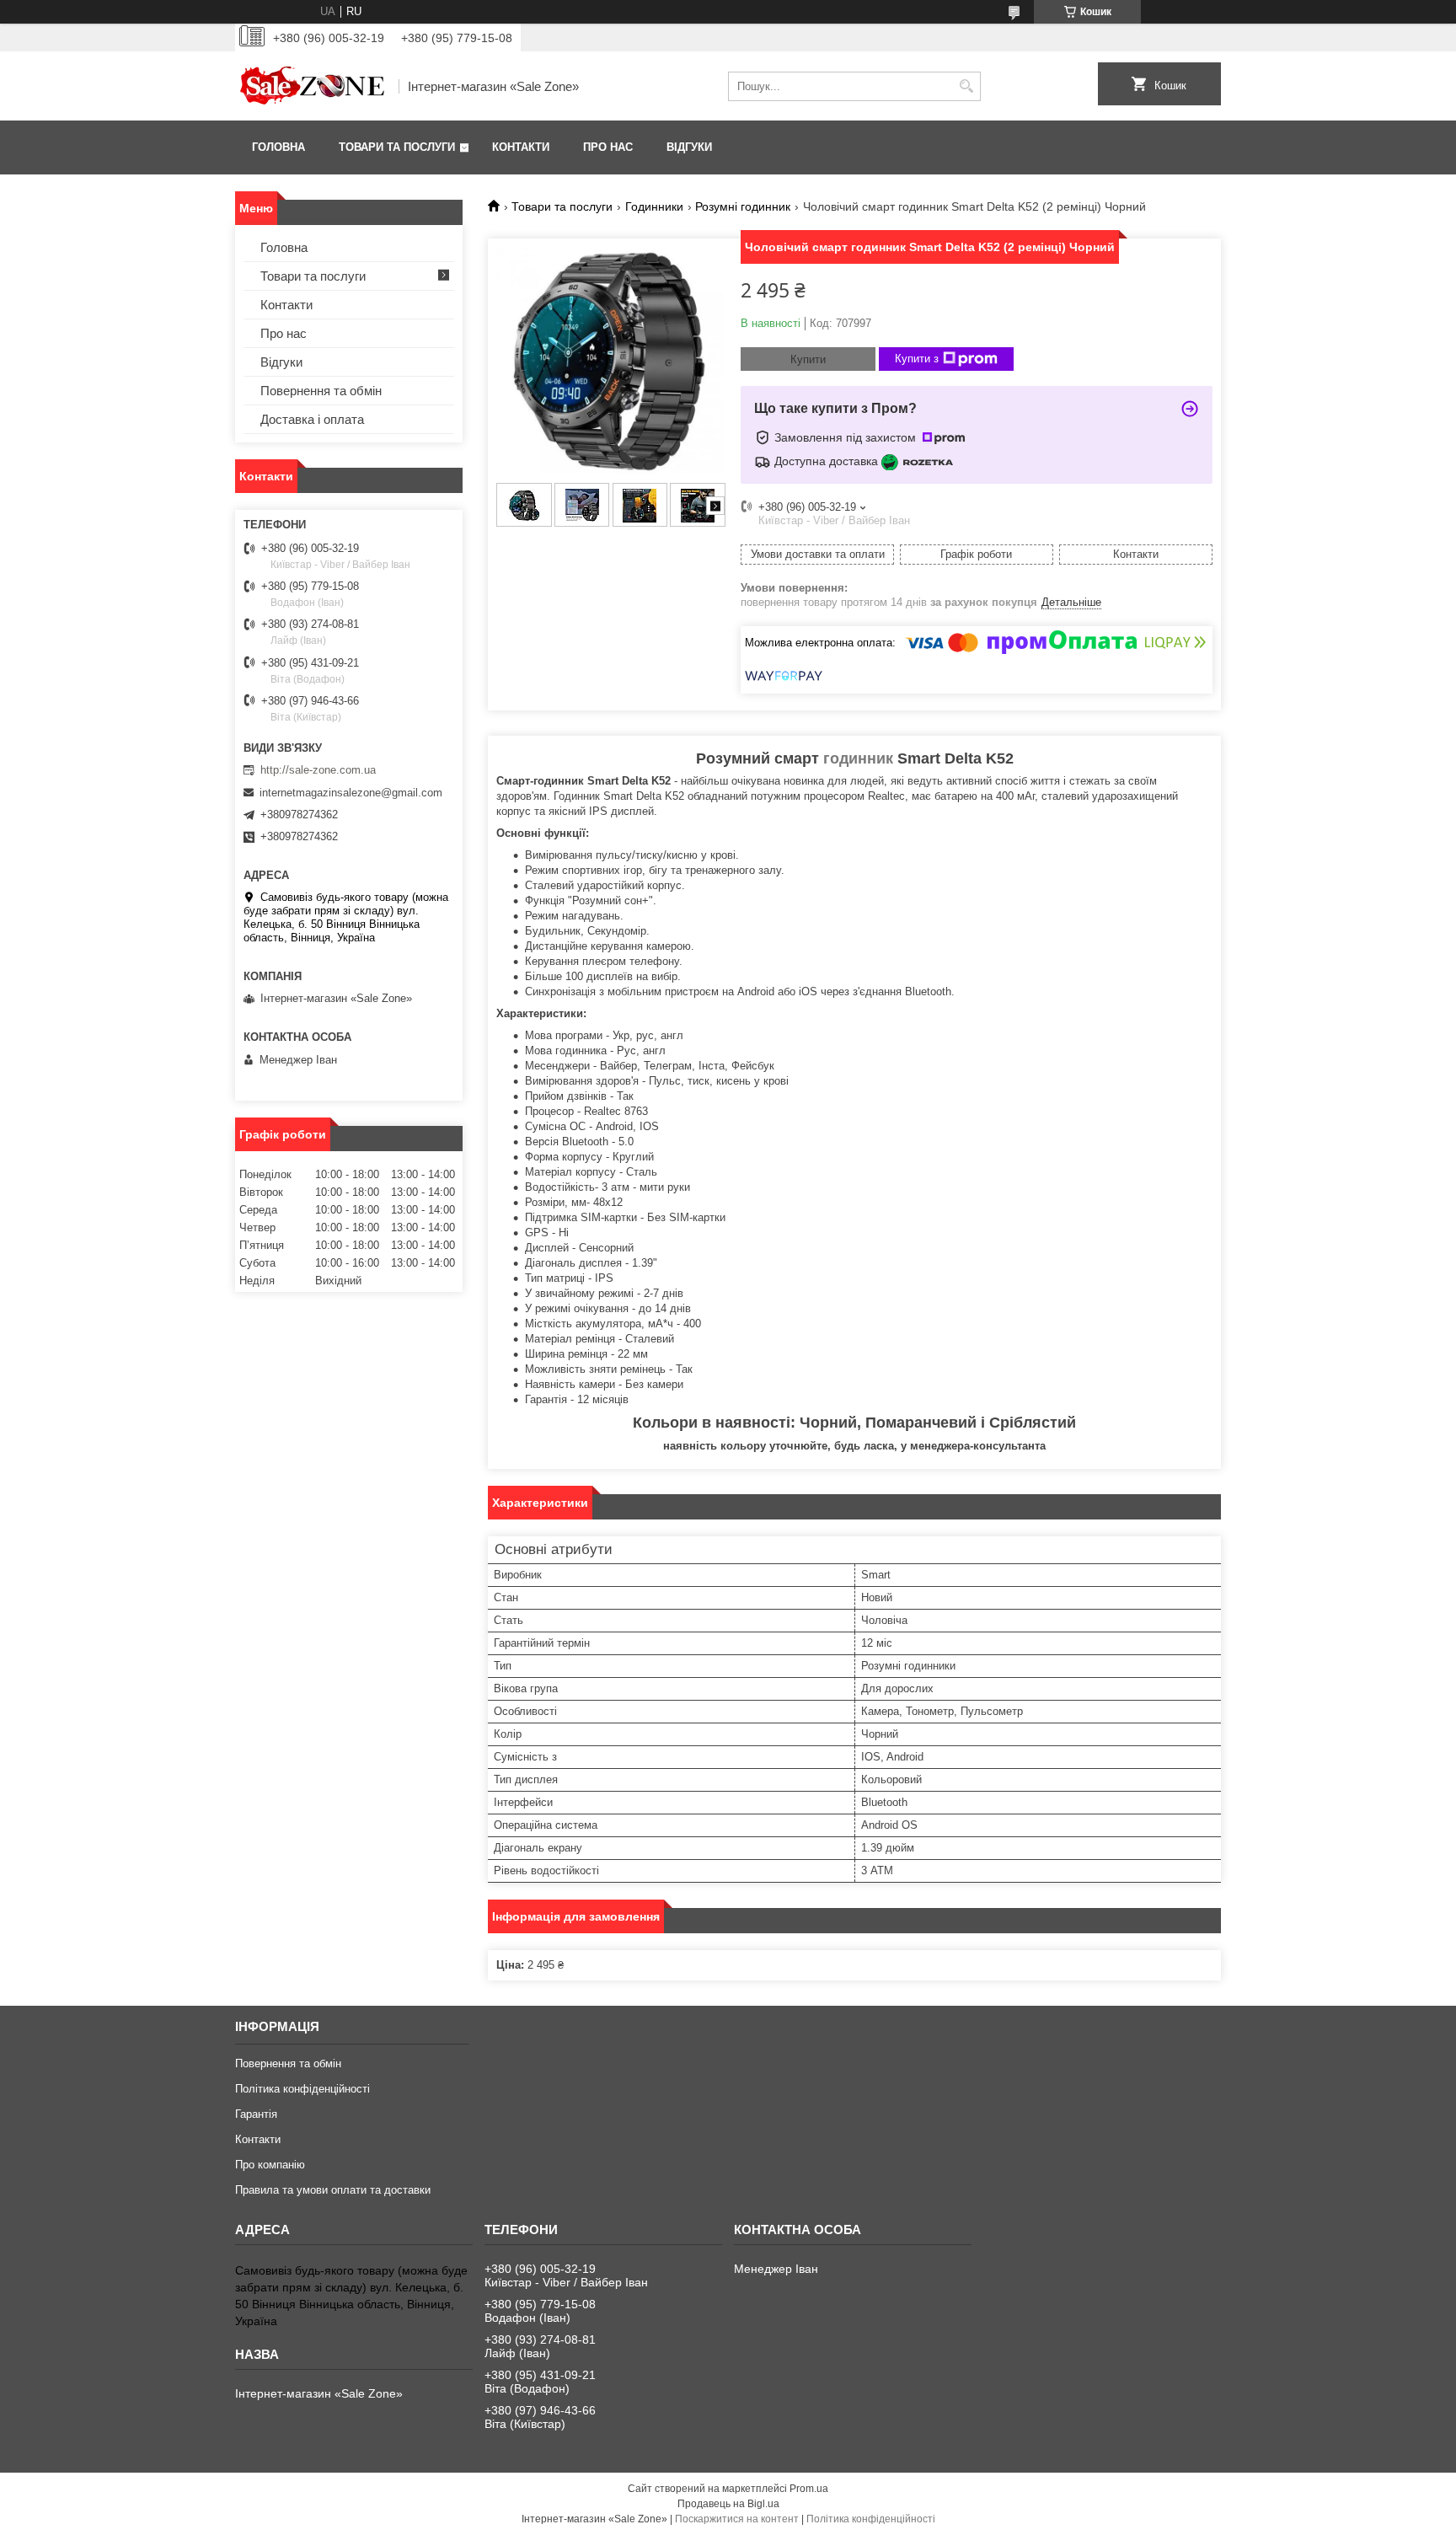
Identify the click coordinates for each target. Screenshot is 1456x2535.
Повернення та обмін (321, 391)
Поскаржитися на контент (737, 2519)
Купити (808, 359)
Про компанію (270, 2165)
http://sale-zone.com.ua (318, 770)
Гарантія (256, 2114)
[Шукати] (966, 86)
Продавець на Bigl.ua (728, 2504)
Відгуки (689, 147)
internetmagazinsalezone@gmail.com (351, 793)
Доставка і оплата (312, 419)
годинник (858, 758)
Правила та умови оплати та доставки (333, 2190)
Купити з (917, 359)
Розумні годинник (743, 206)
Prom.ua (809, 2489)
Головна (278, 147)
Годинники (654, 206)
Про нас (608, 147)
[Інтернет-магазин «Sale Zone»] (311, 86)
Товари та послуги (397, 147)
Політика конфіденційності (302, 2089)
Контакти (521, 147)
